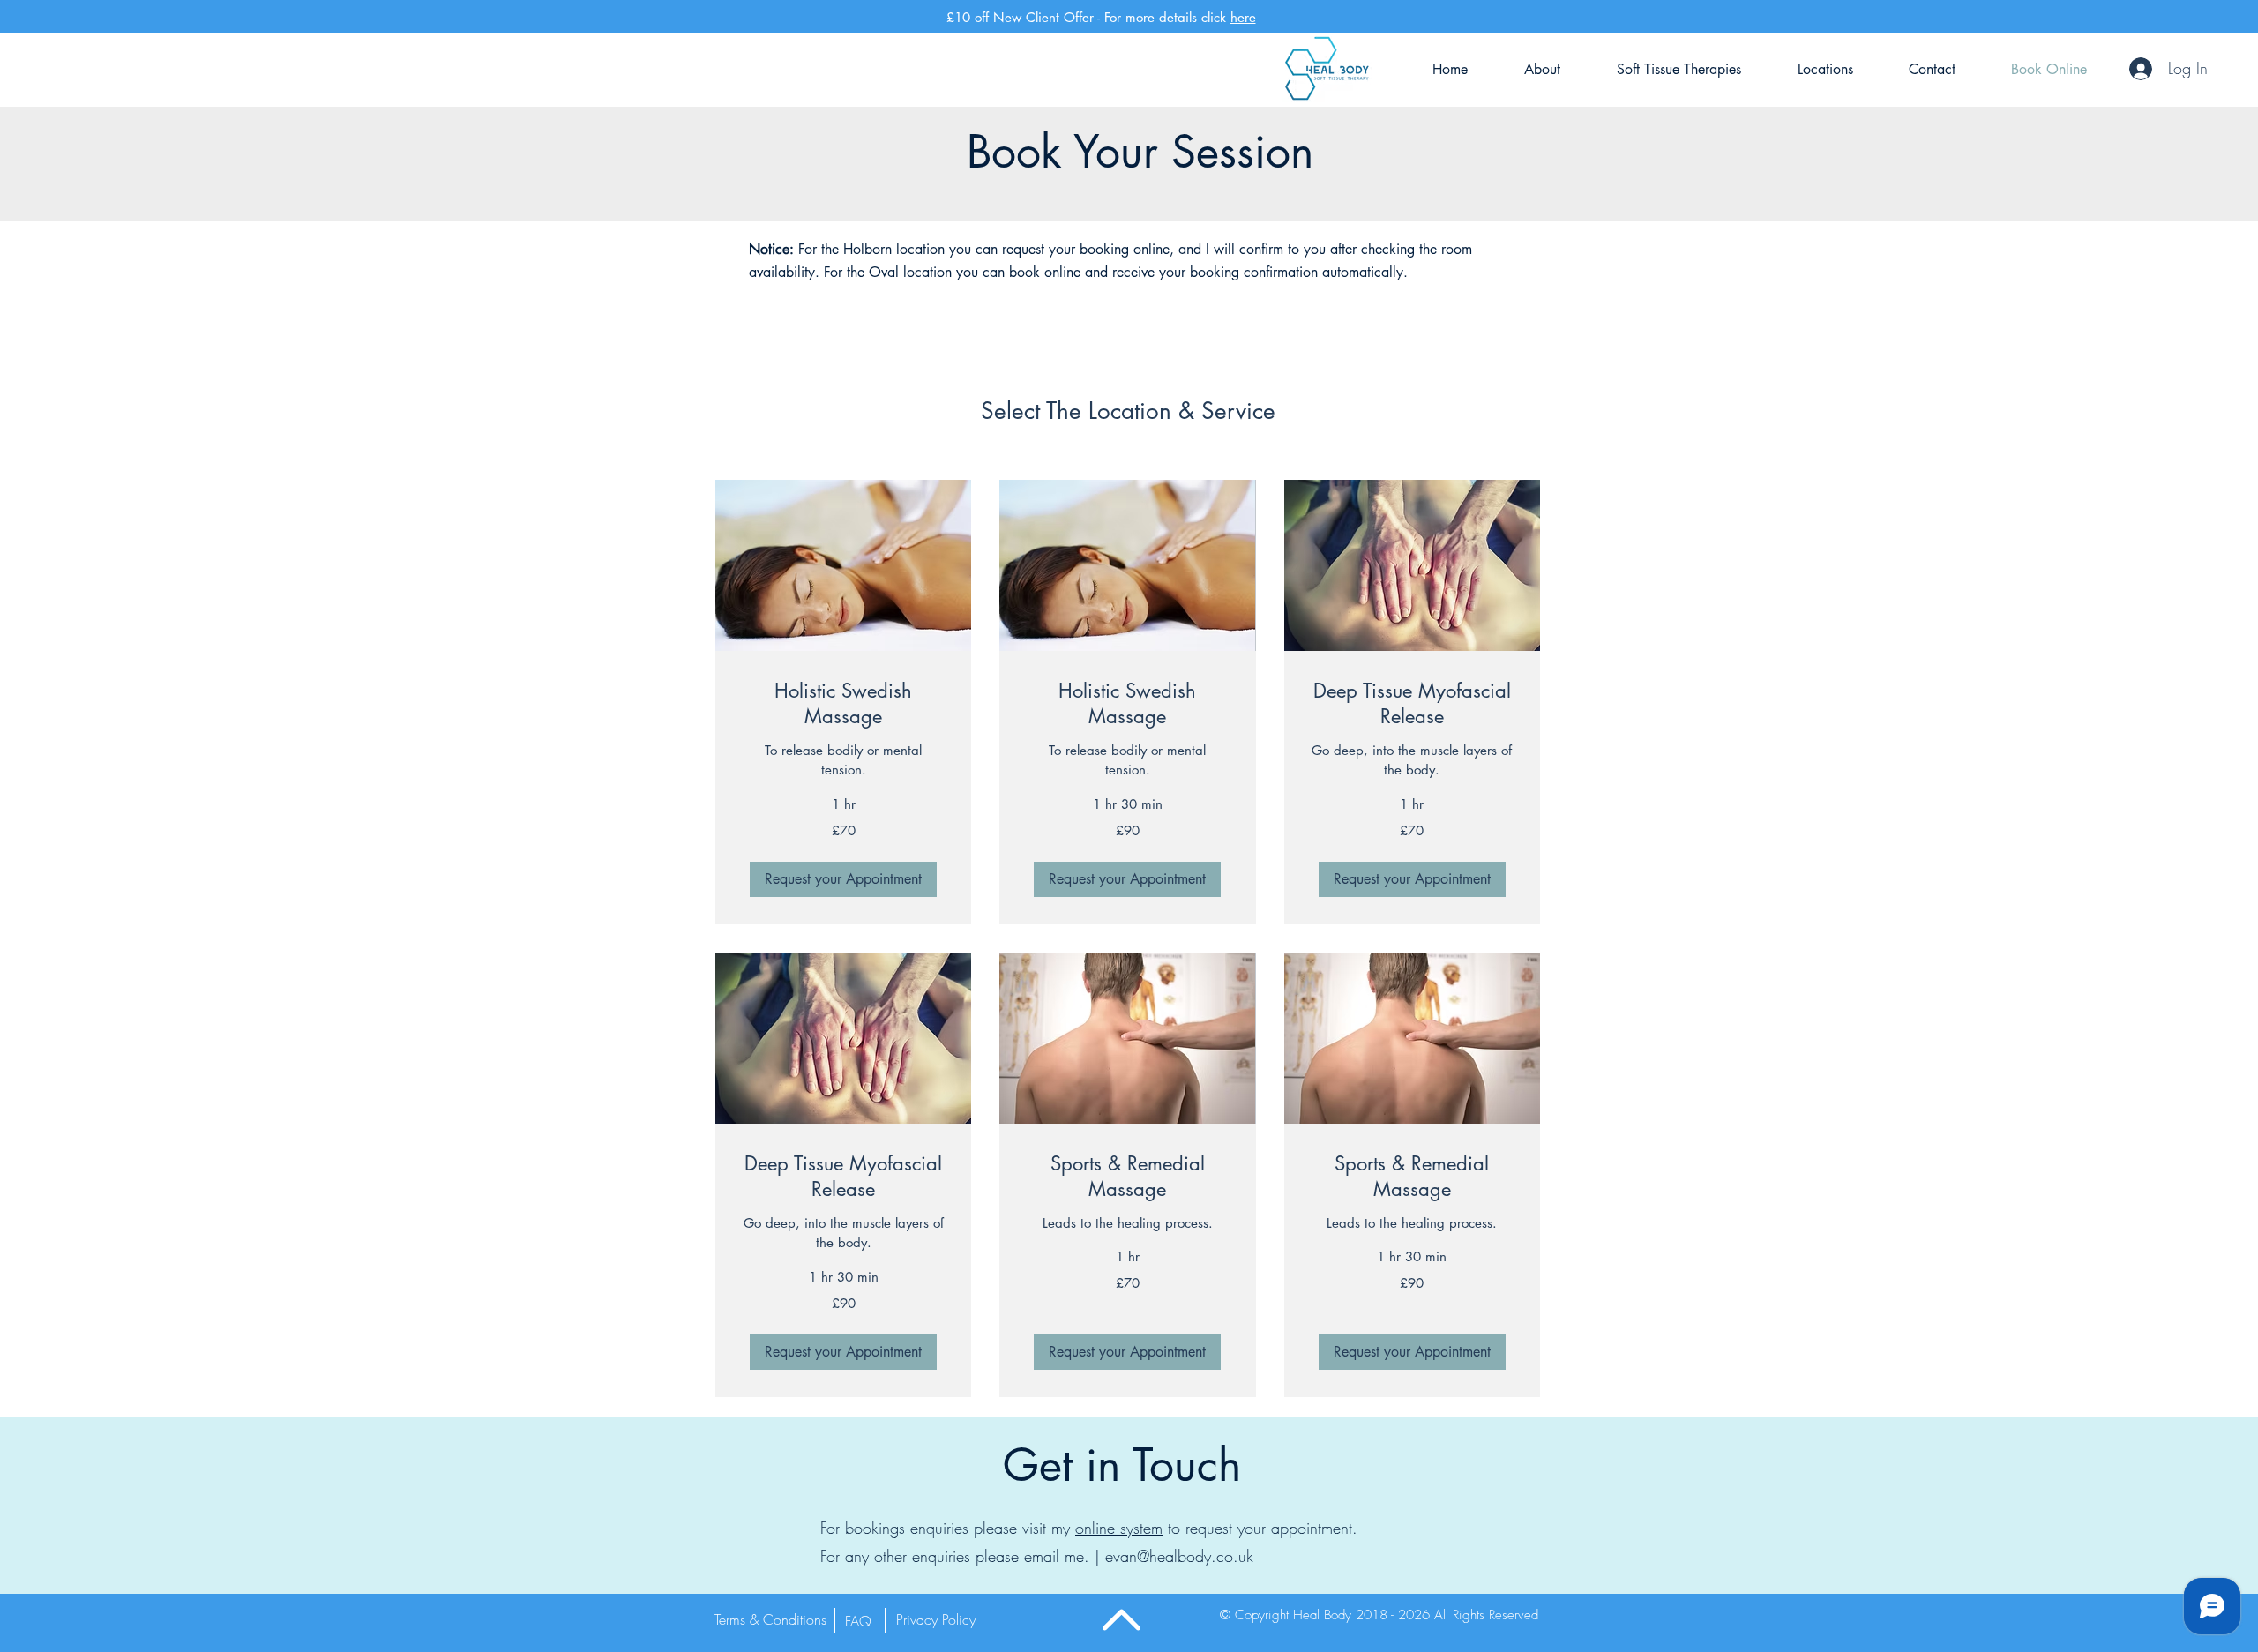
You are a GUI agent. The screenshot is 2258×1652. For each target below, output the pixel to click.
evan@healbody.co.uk (1179, 1556)
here (1243, 17)
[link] (843, 704)
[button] (843, 879)
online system (1119, 1528)
